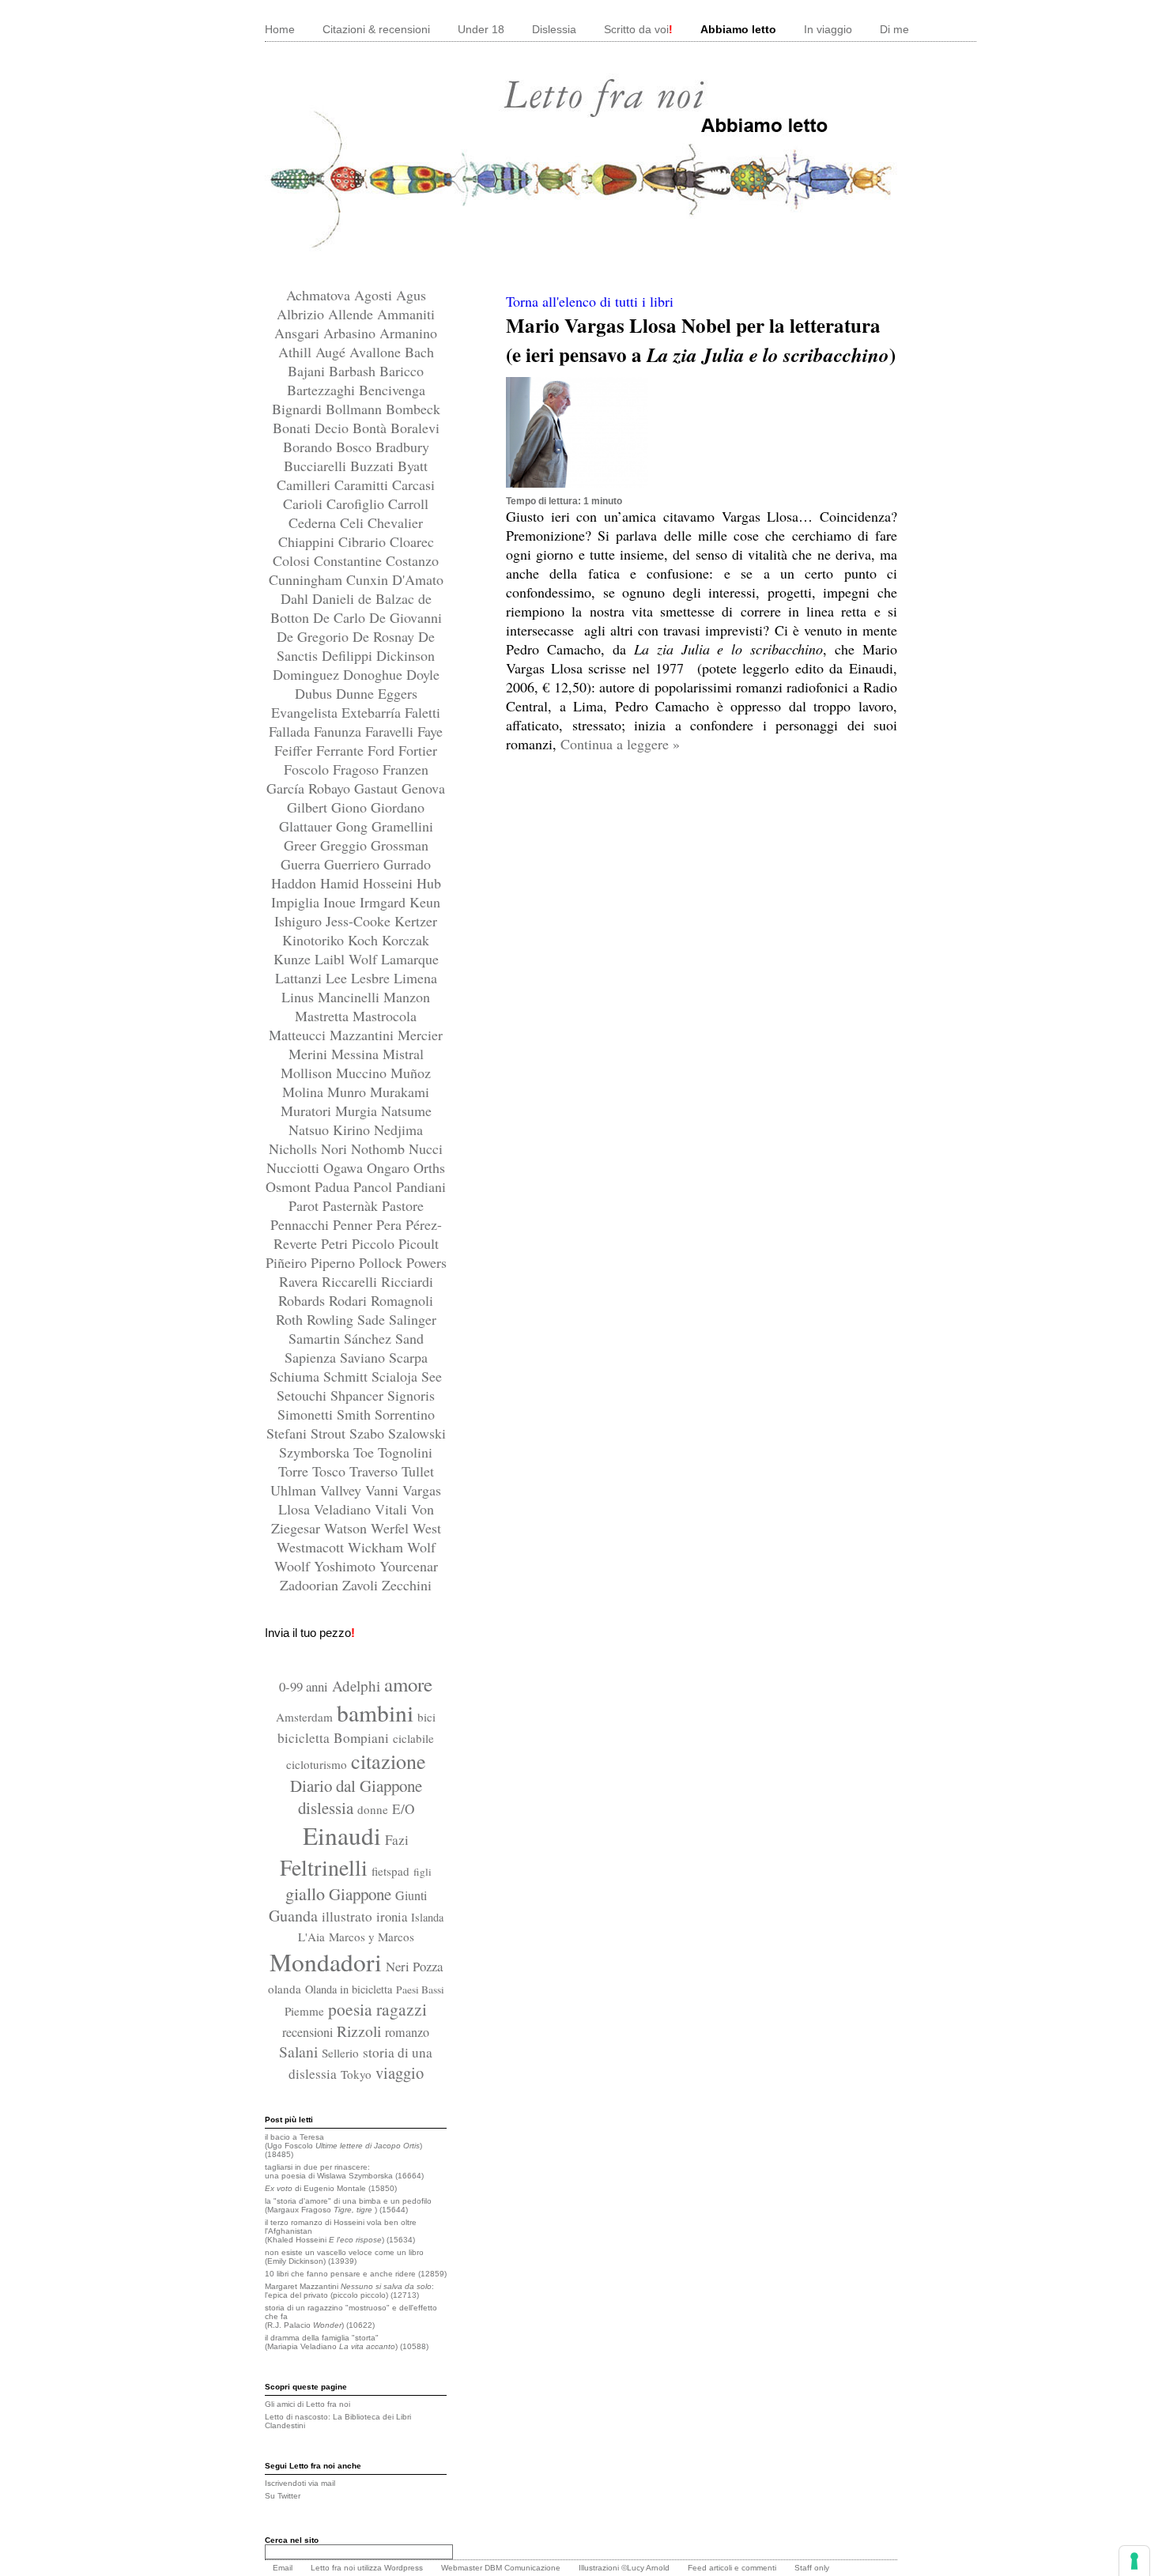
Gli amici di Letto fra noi (307, 2404)
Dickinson (406, 655)
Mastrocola (385, 1016)
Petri (336, 1243)
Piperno (335, 1262)
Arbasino (351, 333)
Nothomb (380, 1148)
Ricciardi (407, 1281)
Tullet (418, 1471)
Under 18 (481, 29)
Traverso (375, 1471)
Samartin (316, 1338)
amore (408, 1684)
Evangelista (306, 712)
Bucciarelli (317, 466)
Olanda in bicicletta (349, 1989)
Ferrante (342, 750)
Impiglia (297, 902)
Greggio (345, 845)
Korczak (406, 940)
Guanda (293, 1916)
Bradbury (402, 447)
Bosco (356, 447)
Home (280, 29)
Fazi (397, 1840)
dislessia (326, 1808)
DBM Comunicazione (523, 2568)
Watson (347, 1528)
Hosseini (390, 883)
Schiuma (296, 1376)
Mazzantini (364, 1035)
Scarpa (408, 1357)
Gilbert (309, 807)
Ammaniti (406, 314)
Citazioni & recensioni (376, 29)
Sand (409, 1338)
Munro (349, 1092)
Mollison (308, 1073)
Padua (334, 1186)
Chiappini (308, 541)
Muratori (308, 1111)
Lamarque (410, 959)
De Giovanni (406, 617)
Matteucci (299, 1035)
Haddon (296, 883)
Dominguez (308, 674)
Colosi (293, 560)
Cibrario (364, 541)
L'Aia (311, 1937)
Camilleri (306, 485)
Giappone (360, 1894)
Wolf (421, 1547)
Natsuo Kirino (331, 1130)
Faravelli (391, 731)
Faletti (423, 712)
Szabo (369, 1433)
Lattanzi (300, 978)
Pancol (375, 1186)
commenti (759, 2568)
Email (283, 2568)
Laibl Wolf (348, 959)
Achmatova (320, 295)
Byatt (413, 466)
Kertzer (416, 921)
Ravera (300, 1281)
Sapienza (312, 1357)
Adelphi (356, 1686)
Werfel (392, 1528)
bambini (375, 1712)
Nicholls (295, 1148)
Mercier (420, 1035)
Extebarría (373, 712)
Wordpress (404, 2568)
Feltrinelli (324, 1867)
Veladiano (344, 1509)
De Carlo (341, 617)
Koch (365, 940)
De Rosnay (385, 636)
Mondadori (326, 1962)
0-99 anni (304, 1686)
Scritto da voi (638, 29)
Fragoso (358, 769)
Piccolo (375, 1243)
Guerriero (354, 864)
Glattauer (307, 826)
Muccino (363, 1073)
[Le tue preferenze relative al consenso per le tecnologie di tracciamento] (1134, 2561)
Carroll (408, 504)
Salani (298, 2051)
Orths (429, 1167)
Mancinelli (351, 997)
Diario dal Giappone (356, 1786)
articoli (721, 2568)
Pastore (403, 1205)
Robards (304, 1300)
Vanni (384, 1490)
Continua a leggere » (620, 744)
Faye (430, 731)
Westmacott (312, 1547)
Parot (306, 1205)
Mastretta (324, 1016)
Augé (332, 352)
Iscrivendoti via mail (300, 2483)
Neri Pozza (414, 1966)
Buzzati (374, 466)
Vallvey (343, 1490)
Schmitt (347, 1376)
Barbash (354, 371)
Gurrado (407, 864)
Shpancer (359, 1395)
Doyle (423, 674)
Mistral (403, 1054)
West (427, 1528)
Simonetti (307, 1414)
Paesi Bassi (420, 1990)
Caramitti (363, 485)
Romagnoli (402, 1300)
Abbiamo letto (738, 29)
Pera (391, 1224)
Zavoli (362, 1585)
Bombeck (413, 409)
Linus (300, 997)
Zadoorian (311, 1585)
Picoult (419, 1243)
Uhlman (295, 1490)
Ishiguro (300, 921)
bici (426, 1717)
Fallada (291, 731)
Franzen (406, 769)
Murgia (358, 1111)
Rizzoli (359, 2031)
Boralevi (415, 428)
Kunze (294, 959)
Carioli (305, 504)
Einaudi (342, 1835)
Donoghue (375, 674)
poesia (350, 2009)
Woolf (294, 1566)
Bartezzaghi (323, 390)
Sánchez (370, 1338)
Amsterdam (304, 1717)
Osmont (290, 1186)
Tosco (331, 1471)
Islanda (427, 1917)
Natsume (406, 1111)
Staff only (812, 2568)
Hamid (341, 883)
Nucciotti (295, 1167)
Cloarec (412, 541)
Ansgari (299, 333)
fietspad (390, 1871)
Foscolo (308, 769)
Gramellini (402, 826)
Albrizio (302, 314)
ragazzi (402, 2009)
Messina (357, 1054)
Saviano (364, 1357)
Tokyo (356, 2074)
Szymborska (316, 1452)
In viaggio (828, 29)
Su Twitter (283, 2496)
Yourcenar (409, 1566)
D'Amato (418, 579)
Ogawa (345, 1167)
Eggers (398, 693)
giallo (305, 1893)
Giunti (411, 1895)
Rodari (350, 1300)
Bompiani (361, 1738)
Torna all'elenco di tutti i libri (590, 301)
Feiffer (295, 750)
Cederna (314, 522)
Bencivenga (392, 390)
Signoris (411, 1395)
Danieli (335, 598)
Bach (419, 352)
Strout (330, 1433)
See (432, 1376)
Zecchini (407, 1585)
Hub (429, 883)
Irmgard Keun (400, 902)
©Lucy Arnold (645, 2568)
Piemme (304, 2011)
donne (373, 1809)
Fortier (418, 750)
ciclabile (413, 1738)
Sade (373, 1319)
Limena (415, 978)
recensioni (307, 2032)
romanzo (407, 2032)
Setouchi (304, 1395)
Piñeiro (288, 1262)
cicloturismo (317, 1764)
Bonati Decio (313, 428)
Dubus (315, 693)
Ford (383, 750)
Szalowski (417, 1433)
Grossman (400, 845)
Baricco (402, 371)
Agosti (375, 295)
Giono (351, 807)
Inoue (341, 902)
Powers (426, 1262)
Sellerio (340, 2053)
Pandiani (421, 1186)
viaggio (400, 2072)
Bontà (372, 428)
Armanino (408, 333)
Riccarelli (351, 1281)
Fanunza (340, 731)
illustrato (347, 1916)
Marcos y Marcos (372, 1937)
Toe (366, 1452)
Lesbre (372, 978)
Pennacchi (302, 1224)
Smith (356, 1414)
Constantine (350, 560)
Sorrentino (405, 1414)
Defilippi (349, 655)
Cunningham (307, 579)
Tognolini (405, 1452)
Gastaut (378, 788)
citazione (389, 1761)
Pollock (383, 1262)
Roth (291, 1319)
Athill (297, 352)
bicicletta (304, 1738)
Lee (338, 978)
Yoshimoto (347, 1566)
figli (423, 1872)
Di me (894, 29)
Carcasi (413, 485)
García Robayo (310, 788)
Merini (310, 1054)
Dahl (296, 598)
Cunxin (369, 579)
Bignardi (299, 409)
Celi (354, 522)
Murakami (400, 1092)
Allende (353, 314)
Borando (309, 447)
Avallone (377, 352)
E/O (403, 1809)
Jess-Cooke (360, 921)
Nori (336, 1148)
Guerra (302, 864)
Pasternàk (352, 1205)
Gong (354, 826)
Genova (423, 788)
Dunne (357, 693)
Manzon (407, 997)
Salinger (413, 1319)
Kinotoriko (315, 940)
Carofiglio (357, 504)
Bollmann (356, 409)
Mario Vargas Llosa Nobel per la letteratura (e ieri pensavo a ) (701, 340)
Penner (355, 1224)
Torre (295, 1471)
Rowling (332, 1319)
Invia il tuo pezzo (310, 1633)
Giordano (398, 807)
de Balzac (388, 598)
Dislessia (554, 29)
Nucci (426, 1148)
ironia (392, 1916)
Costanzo (412, 560)
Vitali (393, 1509)
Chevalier (395, 522)
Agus (411, 295)
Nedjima (398, 1130)
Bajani (308, 371)
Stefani (289, 1433)
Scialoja (396, 1376)
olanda (285, 1989)
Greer (302, 845)
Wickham (377, 1547)
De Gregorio (315, 636)
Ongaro (390, 1167)
